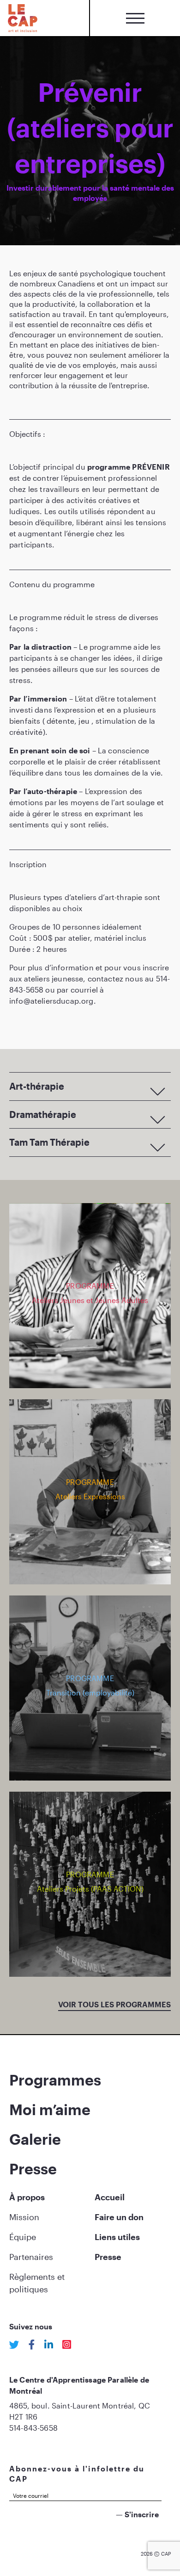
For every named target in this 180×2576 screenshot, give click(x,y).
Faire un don (119, 2217)
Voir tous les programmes (114, 2004)
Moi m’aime (50, 2109)
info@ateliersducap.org (51, 1001)
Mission (24, 2217)
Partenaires (31, 2257)
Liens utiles (117, 2237)
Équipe (23, 2237)
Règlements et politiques (37, 2283)
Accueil (110, 2197)
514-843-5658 (33, 2428)
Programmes (55, 2080)
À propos (27, 2197)
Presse (33, 2169)
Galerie (35, 2139)
